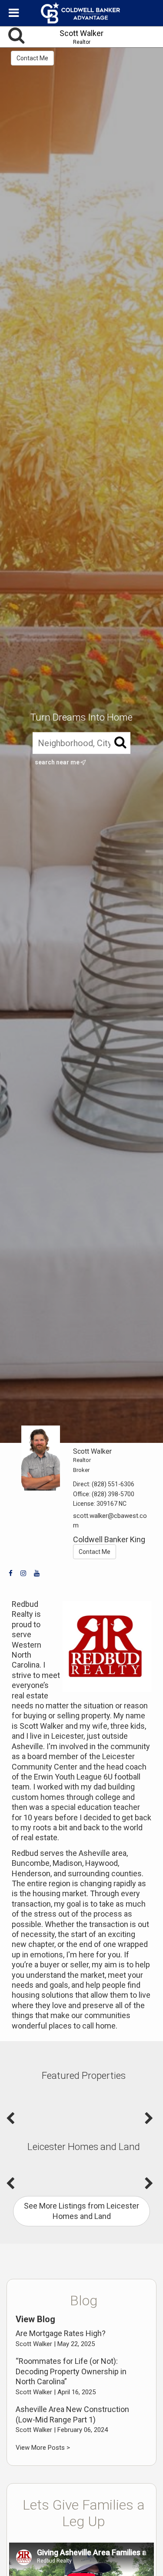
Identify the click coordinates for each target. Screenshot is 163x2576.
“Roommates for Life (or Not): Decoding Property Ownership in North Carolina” (71, 2371)
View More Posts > (43, 2448)
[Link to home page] (82, 13)
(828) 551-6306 (113, 1484)
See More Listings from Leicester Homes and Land (81, 2211)
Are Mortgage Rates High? (61, 2333)
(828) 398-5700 (113, 1494)
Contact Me (32, 58)
